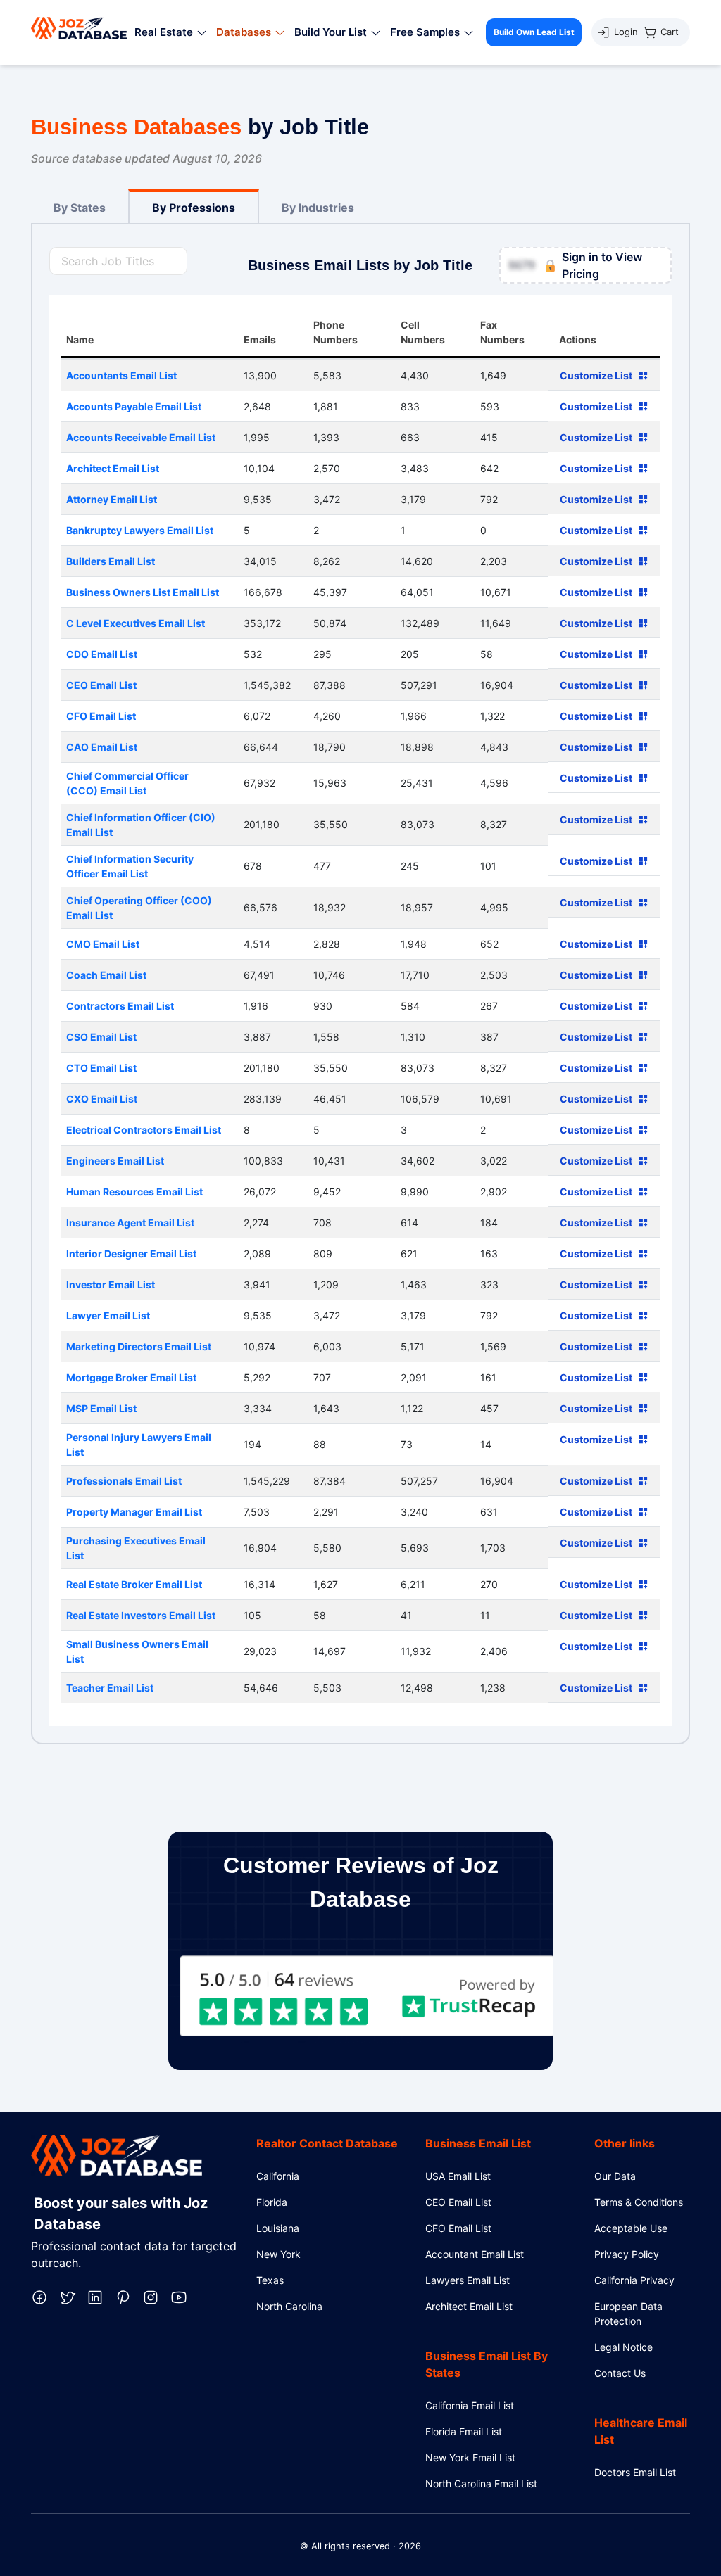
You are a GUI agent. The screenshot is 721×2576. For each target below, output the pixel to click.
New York (278, 2254)
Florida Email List (464, 2431)
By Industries (318, 208)
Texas (270, 2280)
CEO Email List (458, 2202)
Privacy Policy (627, 2254)
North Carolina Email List (481, 2483)
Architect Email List (469, 2306)
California (278, 2176)
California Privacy (634, 2280)
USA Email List (458, 2176)
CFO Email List (458, 2228)
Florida (272, 2202)
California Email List (470, 2405)
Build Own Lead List (534, 32)
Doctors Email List (635, 2472)
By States (80, 208)
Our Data (615, 2176)
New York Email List (470, 2457)
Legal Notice (623, 2347)
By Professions (194, 208)
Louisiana (278, 2228)
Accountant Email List (475, 2254)
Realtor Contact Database (327, 2143)
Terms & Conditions (639, 2202)
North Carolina (289, 2306)
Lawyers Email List (468, 2280)
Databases (244, 32)
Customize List (596, 375)
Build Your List (331, 32)
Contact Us (620, 2373)
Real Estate (164, 32)
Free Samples (425, 32)
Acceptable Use (631, 2228)
